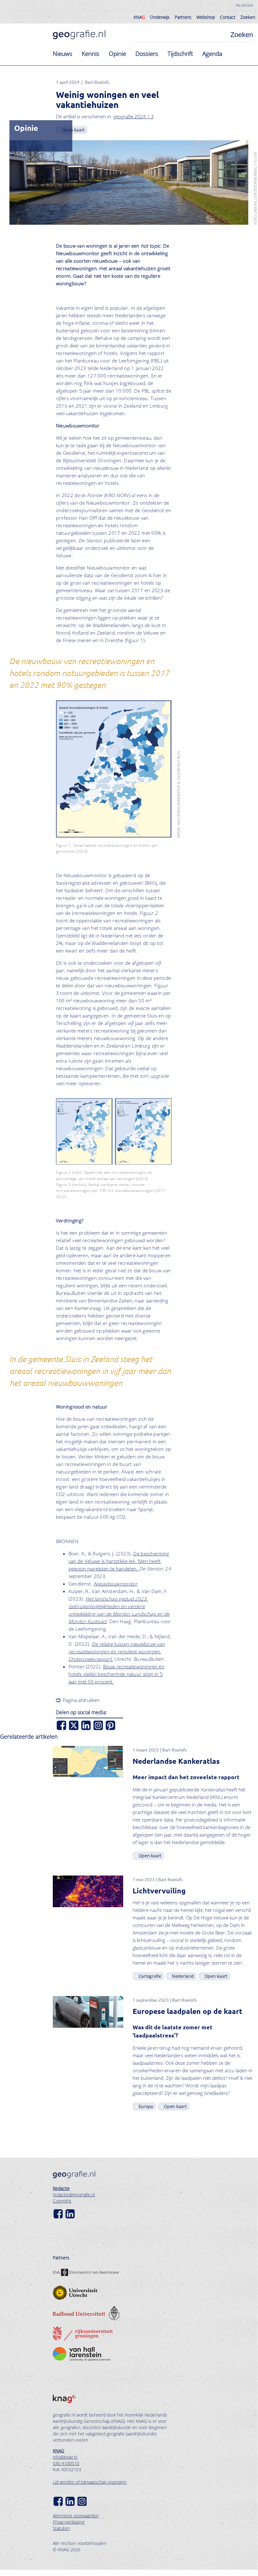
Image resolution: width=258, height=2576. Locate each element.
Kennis (91, 54)
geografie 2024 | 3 (134, 116)
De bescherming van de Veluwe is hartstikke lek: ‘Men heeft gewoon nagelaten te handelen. (119, 1561)
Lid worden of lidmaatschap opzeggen (90, 2482)
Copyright (62, 2201)
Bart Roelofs (97, 82)
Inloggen (244, 5)
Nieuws (63, 54)
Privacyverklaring (69, 2522)
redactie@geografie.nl (74, 2195)
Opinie (117, 54)
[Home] (79, 35)
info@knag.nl (65, 2457)
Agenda (212, 54)
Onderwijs (160, 17)
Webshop (206, 17)
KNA (139, 17)
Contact (228, 17)
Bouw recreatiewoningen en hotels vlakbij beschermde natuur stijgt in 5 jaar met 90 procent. (116, 1674)
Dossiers (147, 54)
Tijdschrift (180, 54)
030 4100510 (66, 2463)
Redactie (61, 2188)
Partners (183, 17)
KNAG (58, 2451)
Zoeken (248, 17)
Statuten (61, 2528)
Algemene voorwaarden (76, 2516)
